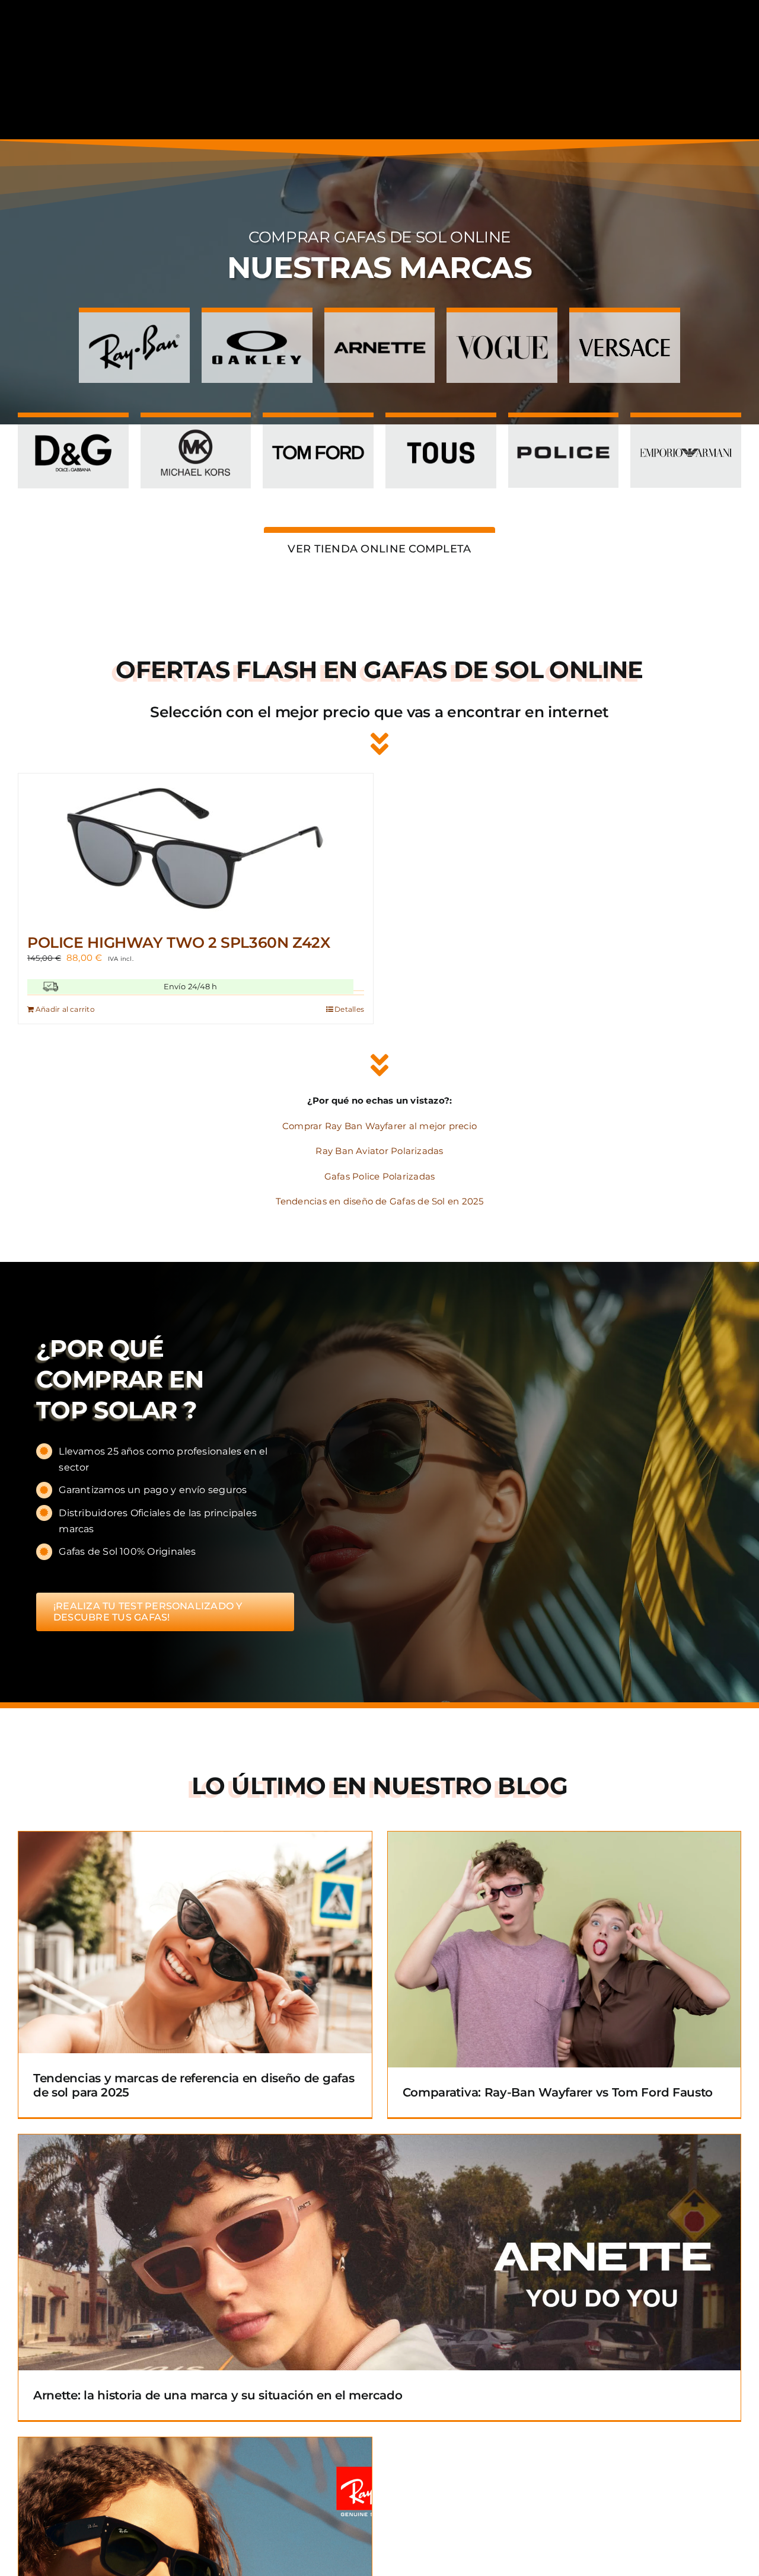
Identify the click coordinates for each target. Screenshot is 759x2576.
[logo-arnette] (380, 326)
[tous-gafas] (441, 431)
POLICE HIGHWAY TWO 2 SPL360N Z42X (179, 942)
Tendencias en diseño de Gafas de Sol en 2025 (380, 1201)
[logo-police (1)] (564, 431)
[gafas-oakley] (257, 326)
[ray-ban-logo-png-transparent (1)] (134, 326)
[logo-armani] (686, 431)
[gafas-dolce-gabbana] (73, 431)
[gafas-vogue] (502, 326)
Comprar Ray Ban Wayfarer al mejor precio (379, 1126)
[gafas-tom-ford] (318, 431)
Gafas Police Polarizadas (379, 1176)
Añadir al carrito (65, 1009)
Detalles (349, 1009)
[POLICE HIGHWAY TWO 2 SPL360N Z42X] (196, 848)
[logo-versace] (625, 326)
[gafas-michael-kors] (196, 431)
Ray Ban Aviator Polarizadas (379, 1151)
